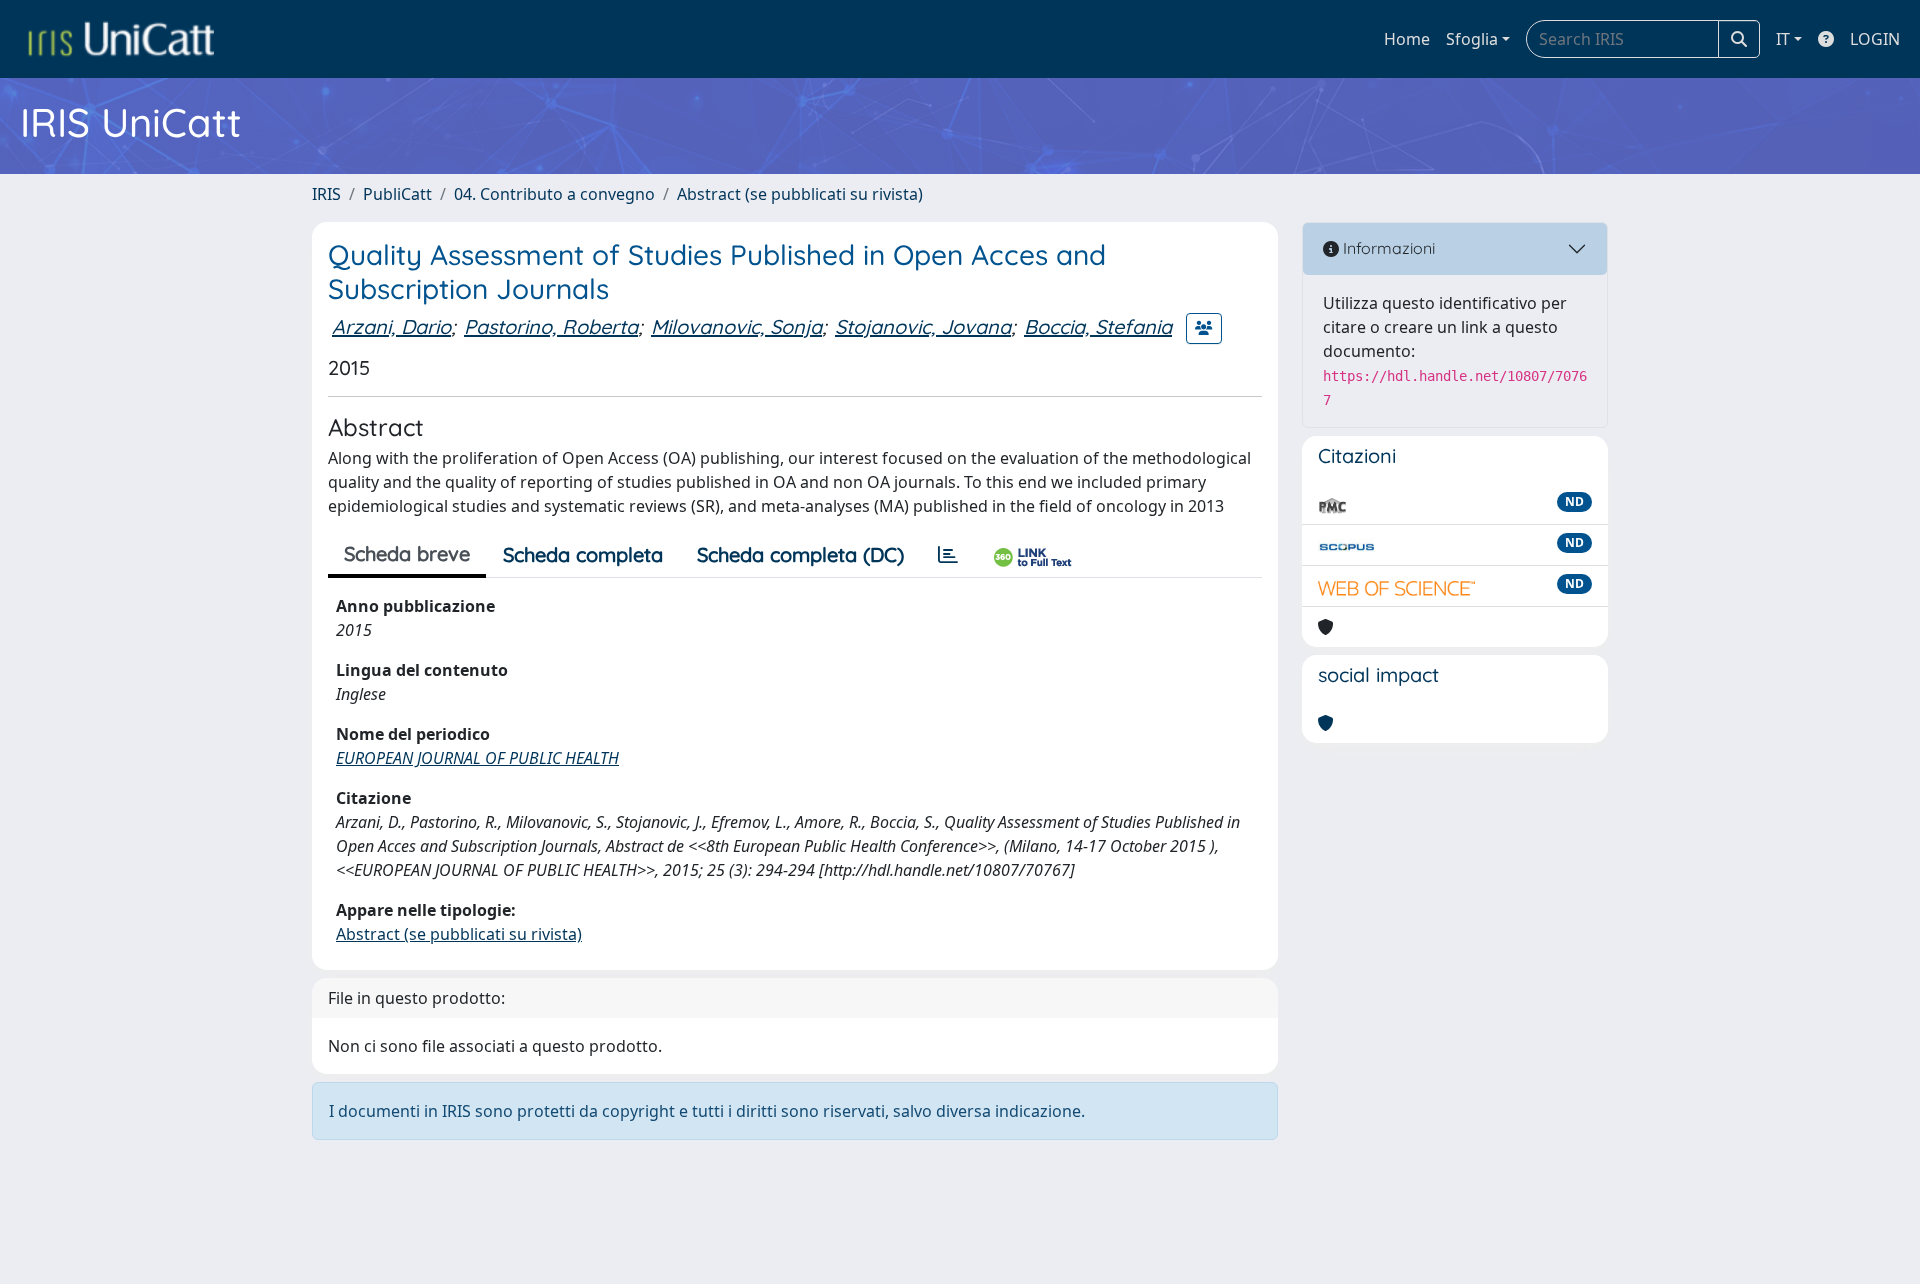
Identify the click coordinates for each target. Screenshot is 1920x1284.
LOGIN (1875, 39)
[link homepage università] (121, 39)
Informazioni (1387, 248)
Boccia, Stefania (1098, 326)
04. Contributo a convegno (554, 194)
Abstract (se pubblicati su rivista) (800, 194)
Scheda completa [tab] (583, 554)
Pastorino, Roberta (551, 326)
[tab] (948, 555)
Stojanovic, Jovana (923, 326)
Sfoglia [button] (1472, 39)
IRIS (326, 194)
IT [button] (1783, 39)
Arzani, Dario (391, 326)
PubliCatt (397, 194)
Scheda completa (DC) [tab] (800, 554)
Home (1407, 39)
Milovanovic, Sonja (736, 326)
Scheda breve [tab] (407, 553)
